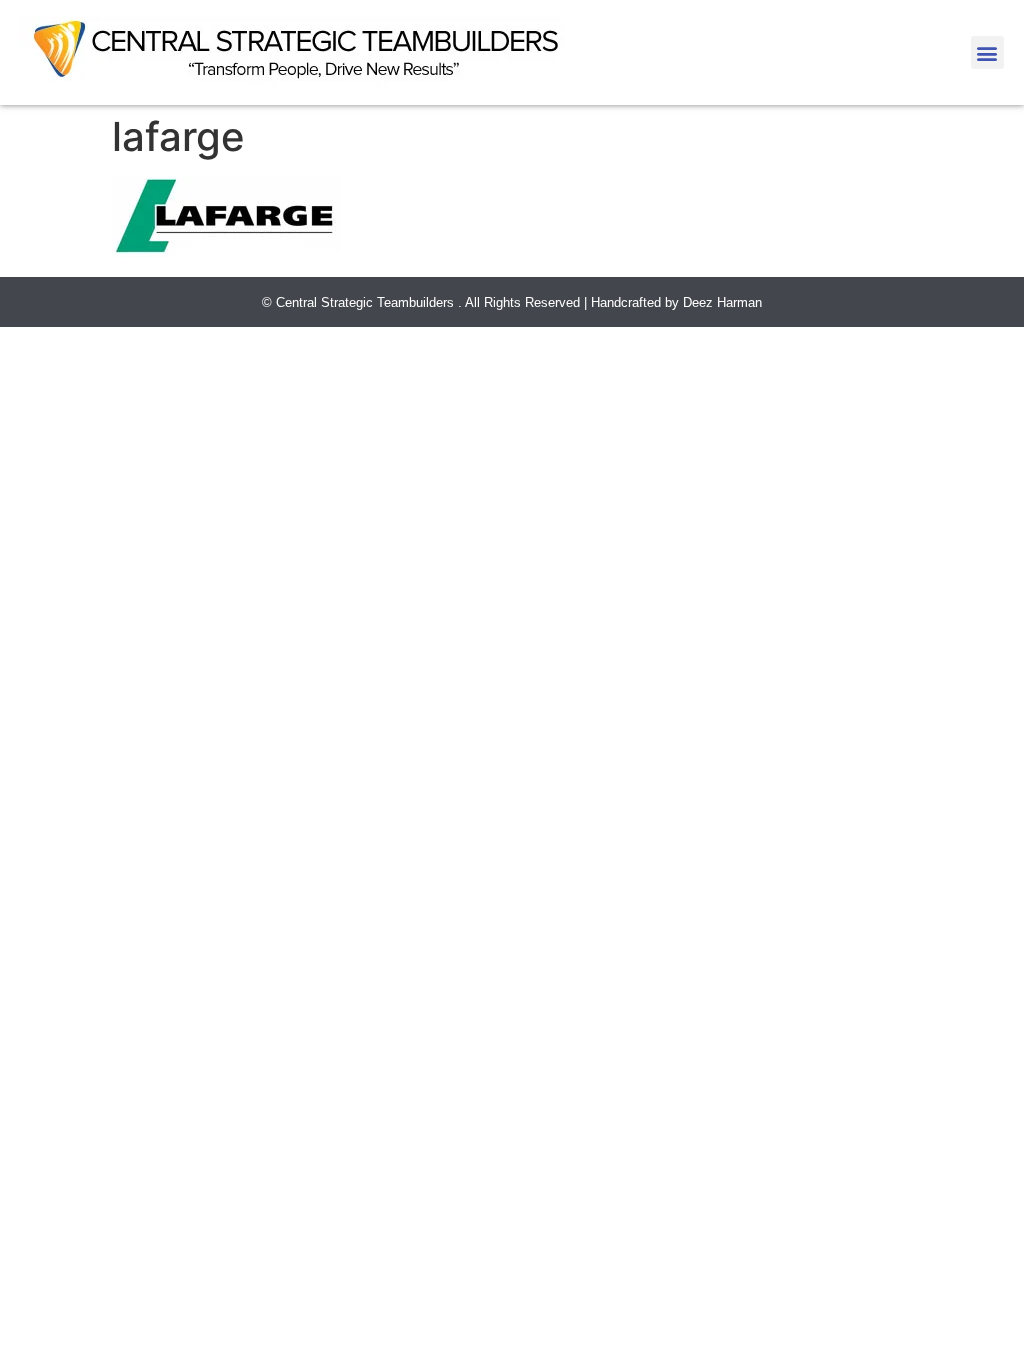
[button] (987, 52)
